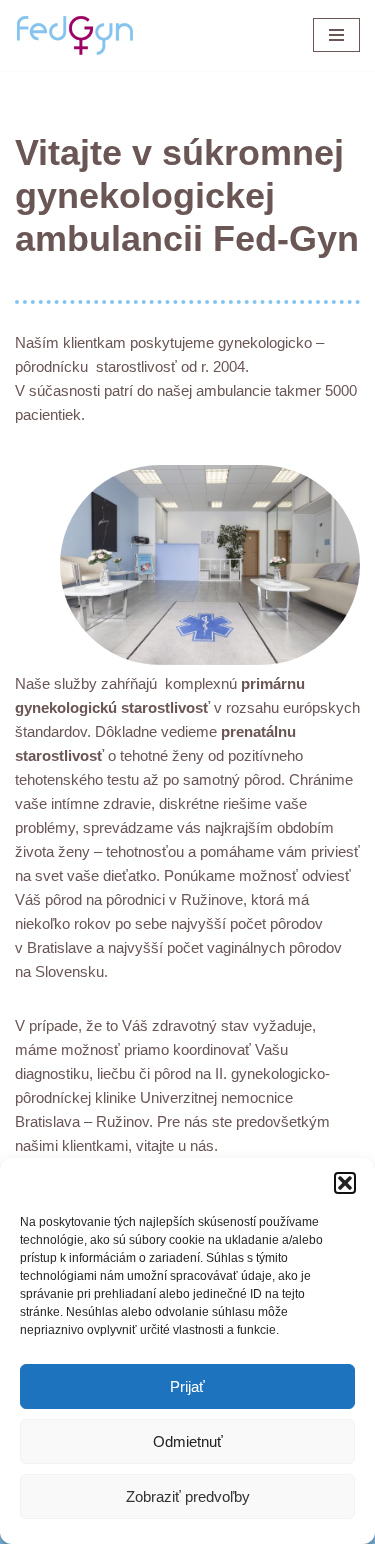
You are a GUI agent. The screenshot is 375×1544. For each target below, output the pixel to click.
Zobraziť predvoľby (188, 1496)
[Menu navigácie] (336, 35)
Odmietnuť (188, 1441)
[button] (345, 1183)
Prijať (187, 1386)
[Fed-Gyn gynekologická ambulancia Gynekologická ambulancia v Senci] (75, 35)
